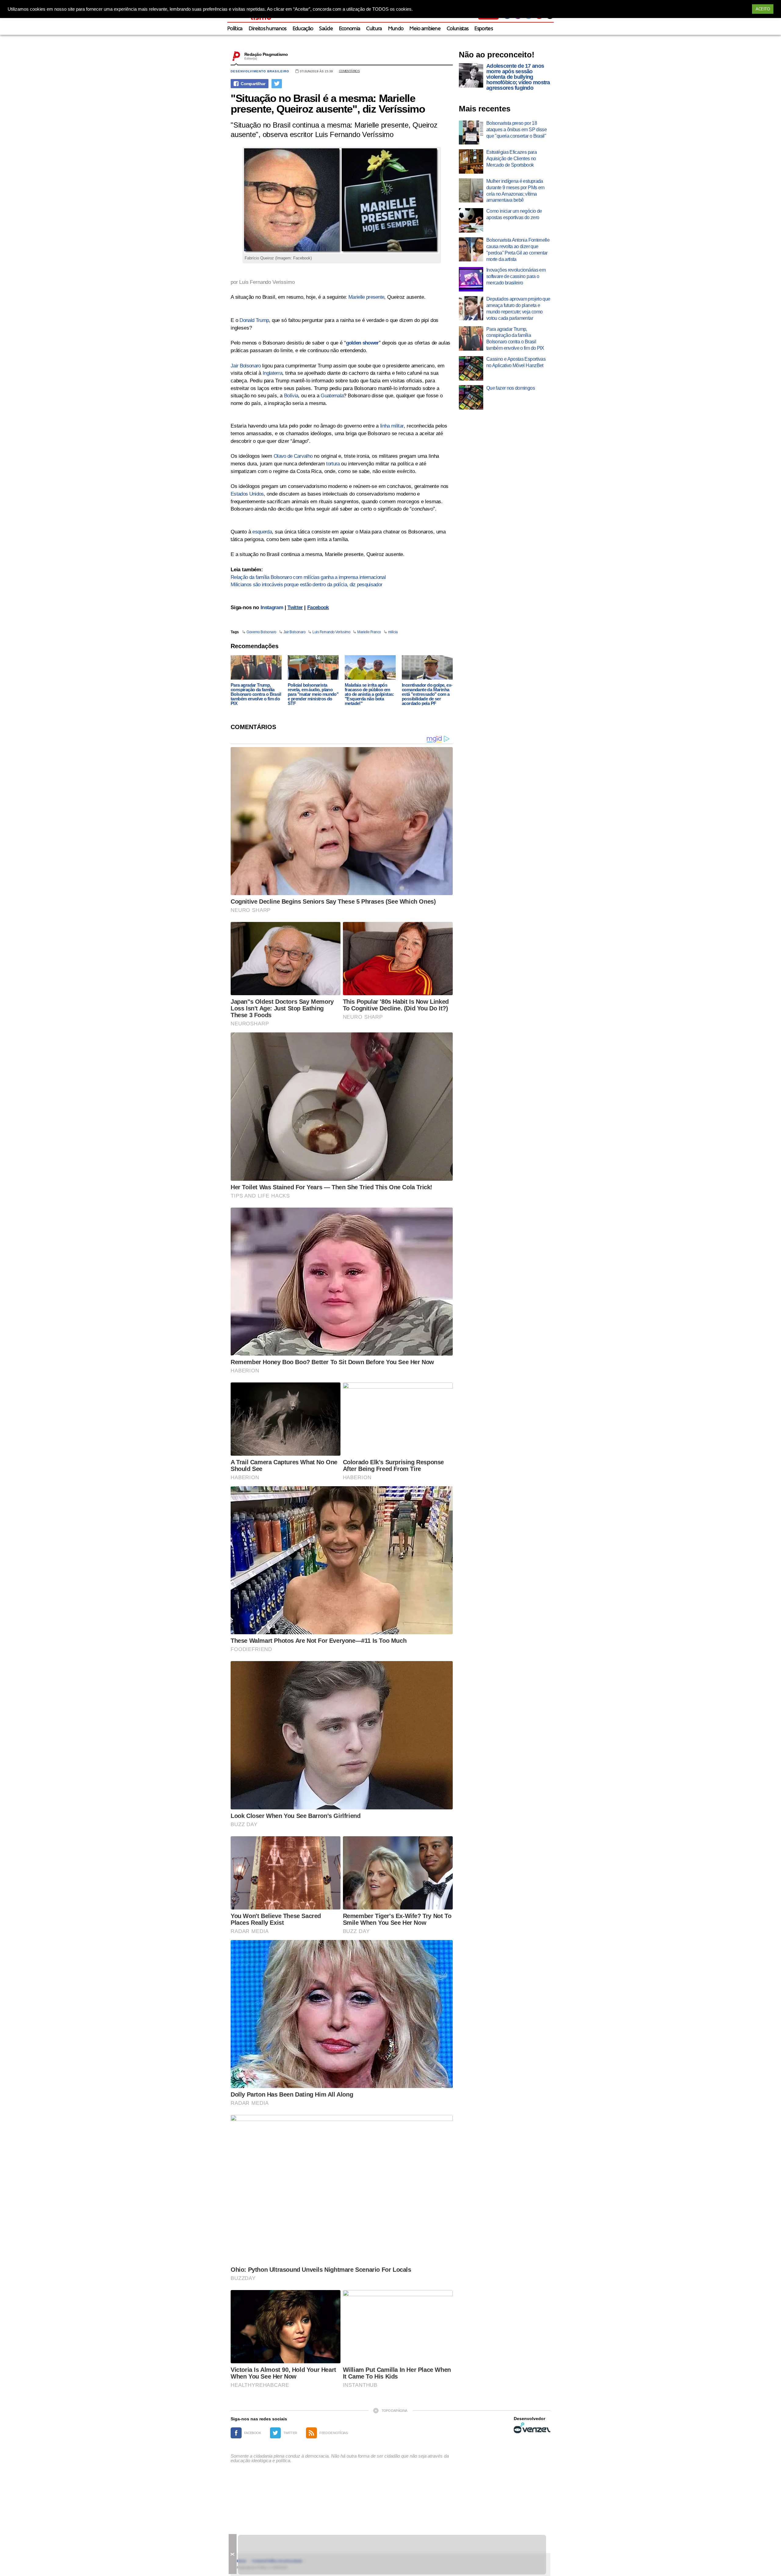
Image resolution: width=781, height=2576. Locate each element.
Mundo (396, 29)
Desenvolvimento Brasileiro (260, 71)
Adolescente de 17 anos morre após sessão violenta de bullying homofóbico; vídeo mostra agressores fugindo (518, 77)
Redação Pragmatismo (266, 54)
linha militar (392, 426)
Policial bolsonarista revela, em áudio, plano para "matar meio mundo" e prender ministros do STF (313, 694)
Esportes (484, 29)
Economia (350, 29)
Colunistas (457, 29)
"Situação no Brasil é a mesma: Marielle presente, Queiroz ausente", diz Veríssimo (328, 103)
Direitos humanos (268, 29)
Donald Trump (254, 320)
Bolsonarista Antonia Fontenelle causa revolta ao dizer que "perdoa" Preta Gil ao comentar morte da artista (518, 249)
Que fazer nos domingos (511, 388)
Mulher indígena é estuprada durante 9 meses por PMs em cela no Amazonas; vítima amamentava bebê (515, 191)
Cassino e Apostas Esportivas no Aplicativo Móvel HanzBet (516, 362)
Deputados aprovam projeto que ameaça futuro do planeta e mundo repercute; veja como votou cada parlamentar (518, 308)
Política (235, 29)
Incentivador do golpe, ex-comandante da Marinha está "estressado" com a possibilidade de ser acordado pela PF (427, 694)
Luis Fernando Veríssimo (331, 632)
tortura (333, 464)
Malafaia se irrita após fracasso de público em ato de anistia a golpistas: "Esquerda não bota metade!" (369, 694)
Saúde (326, 29)
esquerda (262, 532)
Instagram (272, 607)
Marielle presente (366, 297)
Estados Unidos (247, 494)
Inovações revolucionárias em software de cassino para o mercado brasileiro (516, 276)
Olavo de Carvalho (293, 456)
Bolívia (291, 396)
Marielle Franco (369, 632)
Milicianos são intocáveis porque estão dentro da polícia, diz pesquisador (306, 585)
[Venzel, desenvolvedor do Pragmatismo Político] (532, 2428)
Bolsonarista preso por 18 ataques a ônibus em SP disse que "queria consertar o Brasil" (516, 130)
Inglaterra (272, 373)
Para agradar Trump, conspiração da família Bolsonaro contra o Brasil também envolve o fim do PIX (256, 694)
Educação (303, 29)
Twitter (295, 607)
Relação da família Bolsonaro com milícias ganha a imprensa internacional (308, 577)
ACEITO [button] (763, 9)
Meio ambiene (425, 29)
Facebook (318, 607)
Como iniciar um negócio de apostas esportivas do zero (514, 214)
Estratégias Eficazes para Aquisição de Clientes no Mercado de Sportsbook (511, 159)
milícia (393, 632)
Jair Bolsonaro (246, 366)
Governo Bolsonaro (261, 632)
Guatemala (332, 396)
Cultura (374, 29)
